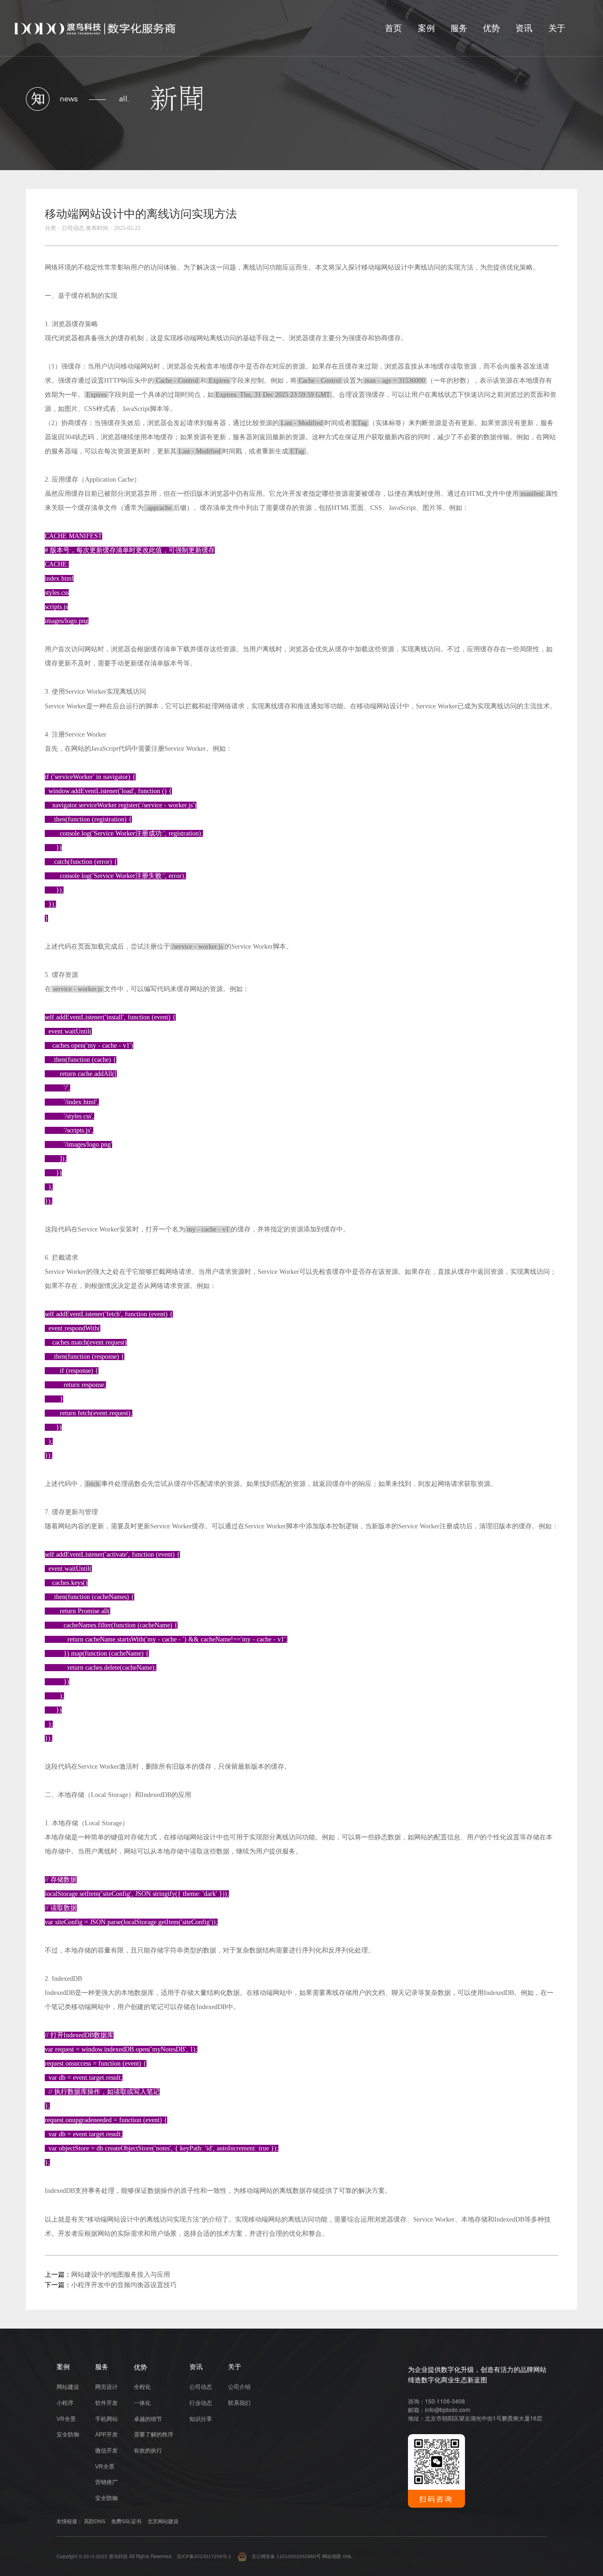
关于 (557, 28)
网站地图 (332, 2556)
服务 (459, 28)
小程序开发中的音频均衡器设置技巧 (124, 2285)
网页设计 (106, 2387)
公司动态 (201, 2387)
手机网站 (106, 2419)
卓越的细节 (148, 2419)
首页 (393, 28)
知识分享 (201, 2419)
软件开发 (106, 2403)
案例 (426, 28)
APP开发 (106, 2435)
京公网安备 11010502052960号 (284, 2556)
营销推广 (106, 2482)
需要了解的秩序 (154, 2435)
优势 (491, 28)
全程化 (142, 2387)
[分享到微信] (510, 217)
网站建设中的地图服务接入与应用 (121, 2275)
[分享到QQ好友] (530, 217)
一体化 (142, 2403)
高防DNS (94, 2521)
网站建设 (68, 2387)
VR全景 (66, 2419)
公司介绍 (239, 2387)
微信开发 (106, 2451)
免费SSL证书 (126, 2521)
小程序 (65, 2403)
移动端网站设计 (384, 267)
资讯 (524, 28)
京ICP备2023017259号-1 (204, 2556)
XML (347, 2556)
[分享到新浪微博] (549, 217)
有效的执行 (148, 2451)
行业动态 (201, 2403)
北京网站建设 (163, 2521)
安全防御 (68, 2435)
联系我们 (239, 2403)
